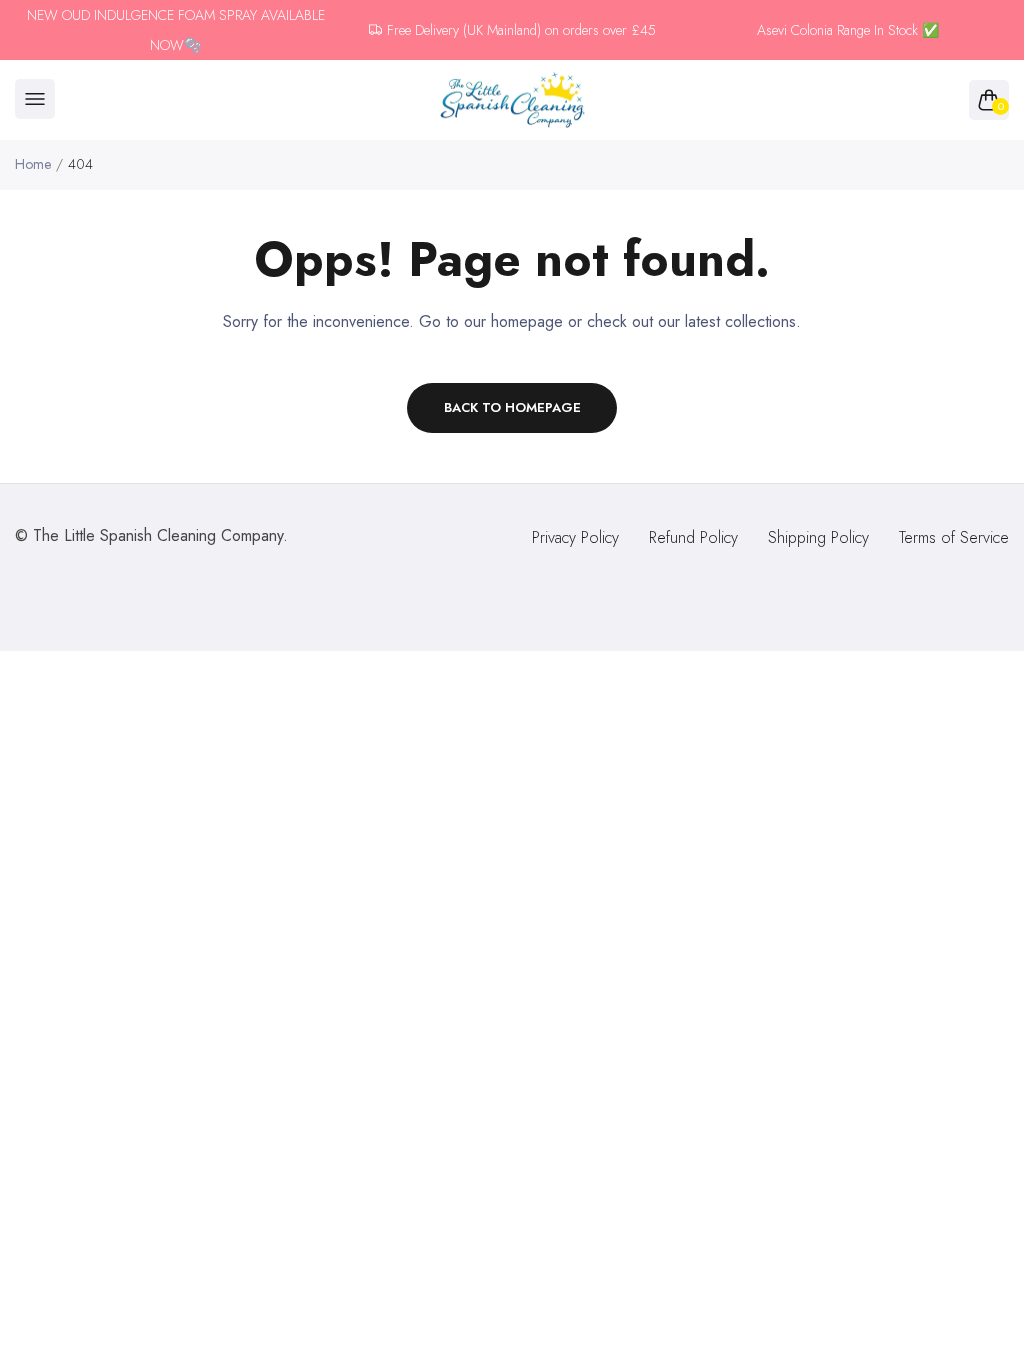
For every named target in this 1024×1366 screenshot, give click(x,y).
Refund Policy (693, 537)
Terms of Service (954, 537)
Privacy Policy (575, 537)
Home (33, 164)
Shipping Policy (818, 537)
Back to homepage (512, 407)
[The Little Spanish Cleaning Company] (512, 100)
